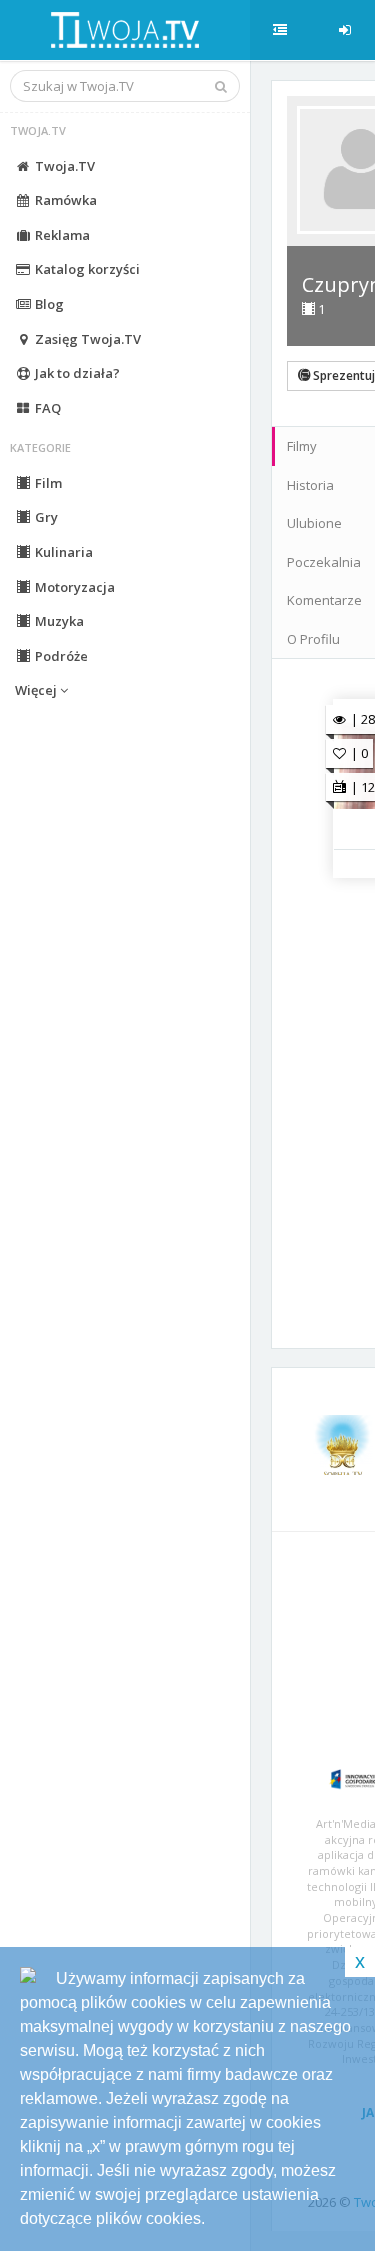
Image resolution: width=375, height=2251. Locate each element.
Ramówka (64, 200)
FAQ (46, 408)
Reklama (61, 235)
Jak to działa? (76, 373)
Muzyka (58, 621)
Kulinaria (62, 552)
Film (47, 483)
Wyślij (334, 1305)
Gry (45, 517)
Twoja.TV (63, 166)
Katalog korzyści (86, 269)
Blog (48, 304)
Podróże (60, 656)
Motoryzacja (73, 587)
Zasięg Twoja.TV (86, 339)
